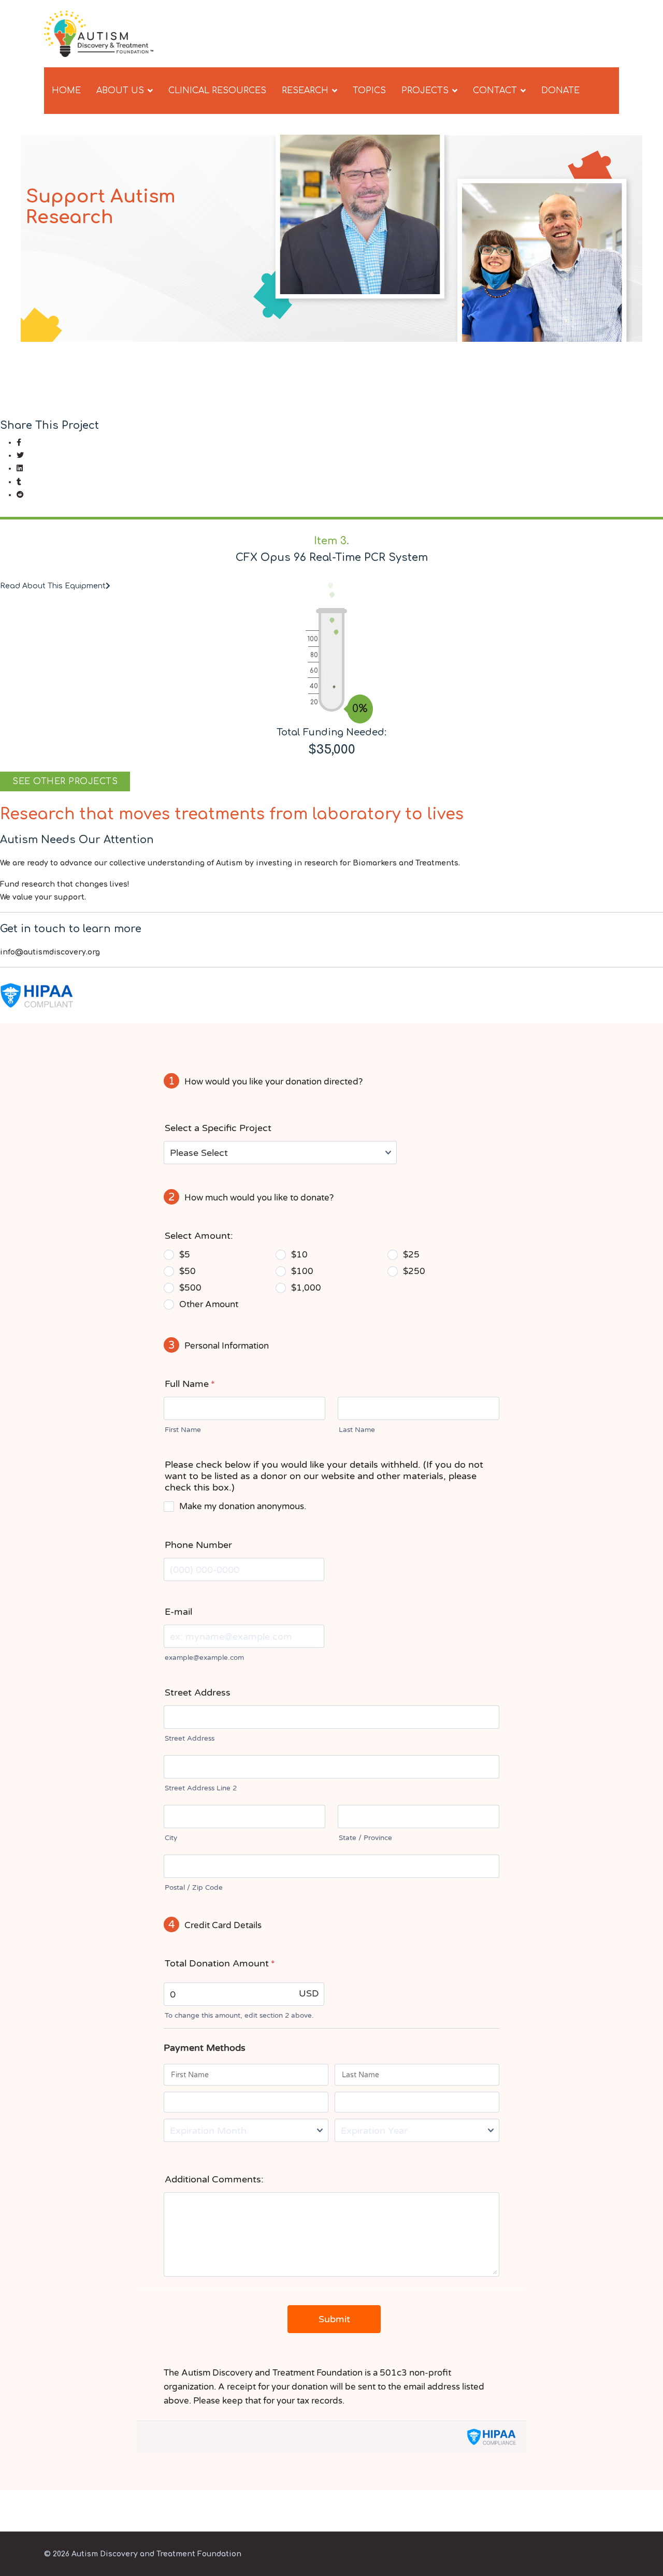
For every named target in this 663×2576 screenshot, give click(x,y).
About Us (120, 91)
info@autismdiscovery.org (50, 952)
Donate (560, 91)
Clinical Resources (217, 91)
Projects (425, 91)
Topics (369, 91)
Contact (495, 91)
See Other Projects (65, 782)
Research (305, 91)
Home (66, 91)
